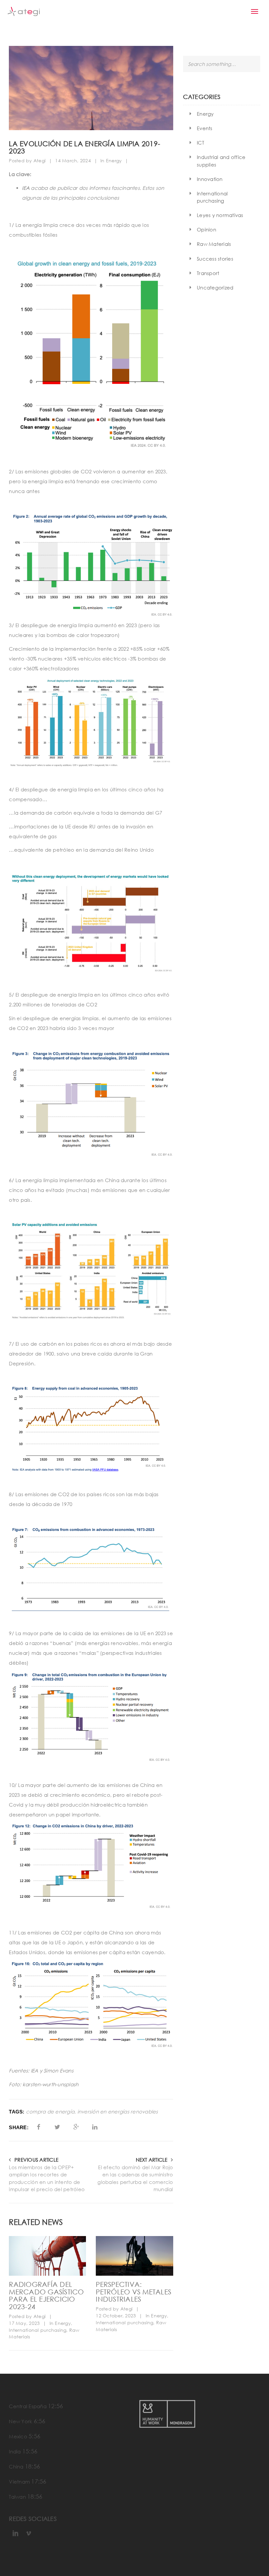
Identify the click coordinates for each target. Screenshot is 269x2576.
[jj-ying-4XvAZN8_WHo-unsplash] (47, 2256)
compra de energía (50, 2112)
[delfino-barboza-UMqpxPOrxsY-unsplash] (134, 2256)
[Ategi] (24, 11)
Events (205, 128)
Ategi (40, 160)
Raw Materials (214, 244)
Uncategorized (215, 287)
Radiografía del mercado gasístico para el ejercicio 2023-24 (46, 2295)
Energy (114, 160)
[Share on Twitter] (57, 2127)
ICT (200, 143)
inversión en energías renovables (118, 2112)
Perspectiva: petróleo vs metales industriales (134, 2292)
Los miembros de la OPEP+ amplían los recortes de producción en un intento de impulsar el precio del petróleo (47, 2178)
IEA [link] (26, 188)
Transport (208, 273)
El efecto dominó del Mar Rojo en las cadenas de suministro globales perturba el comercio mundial (135, 2178)
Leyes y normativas (220, 215)
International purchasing (38, 2330)
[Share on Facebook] (39, 2127)
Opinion (207, 229)
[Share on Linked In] (95, 2127)
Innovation (210, 179)
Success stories (215, 259)
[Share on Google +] (76, 2127)
